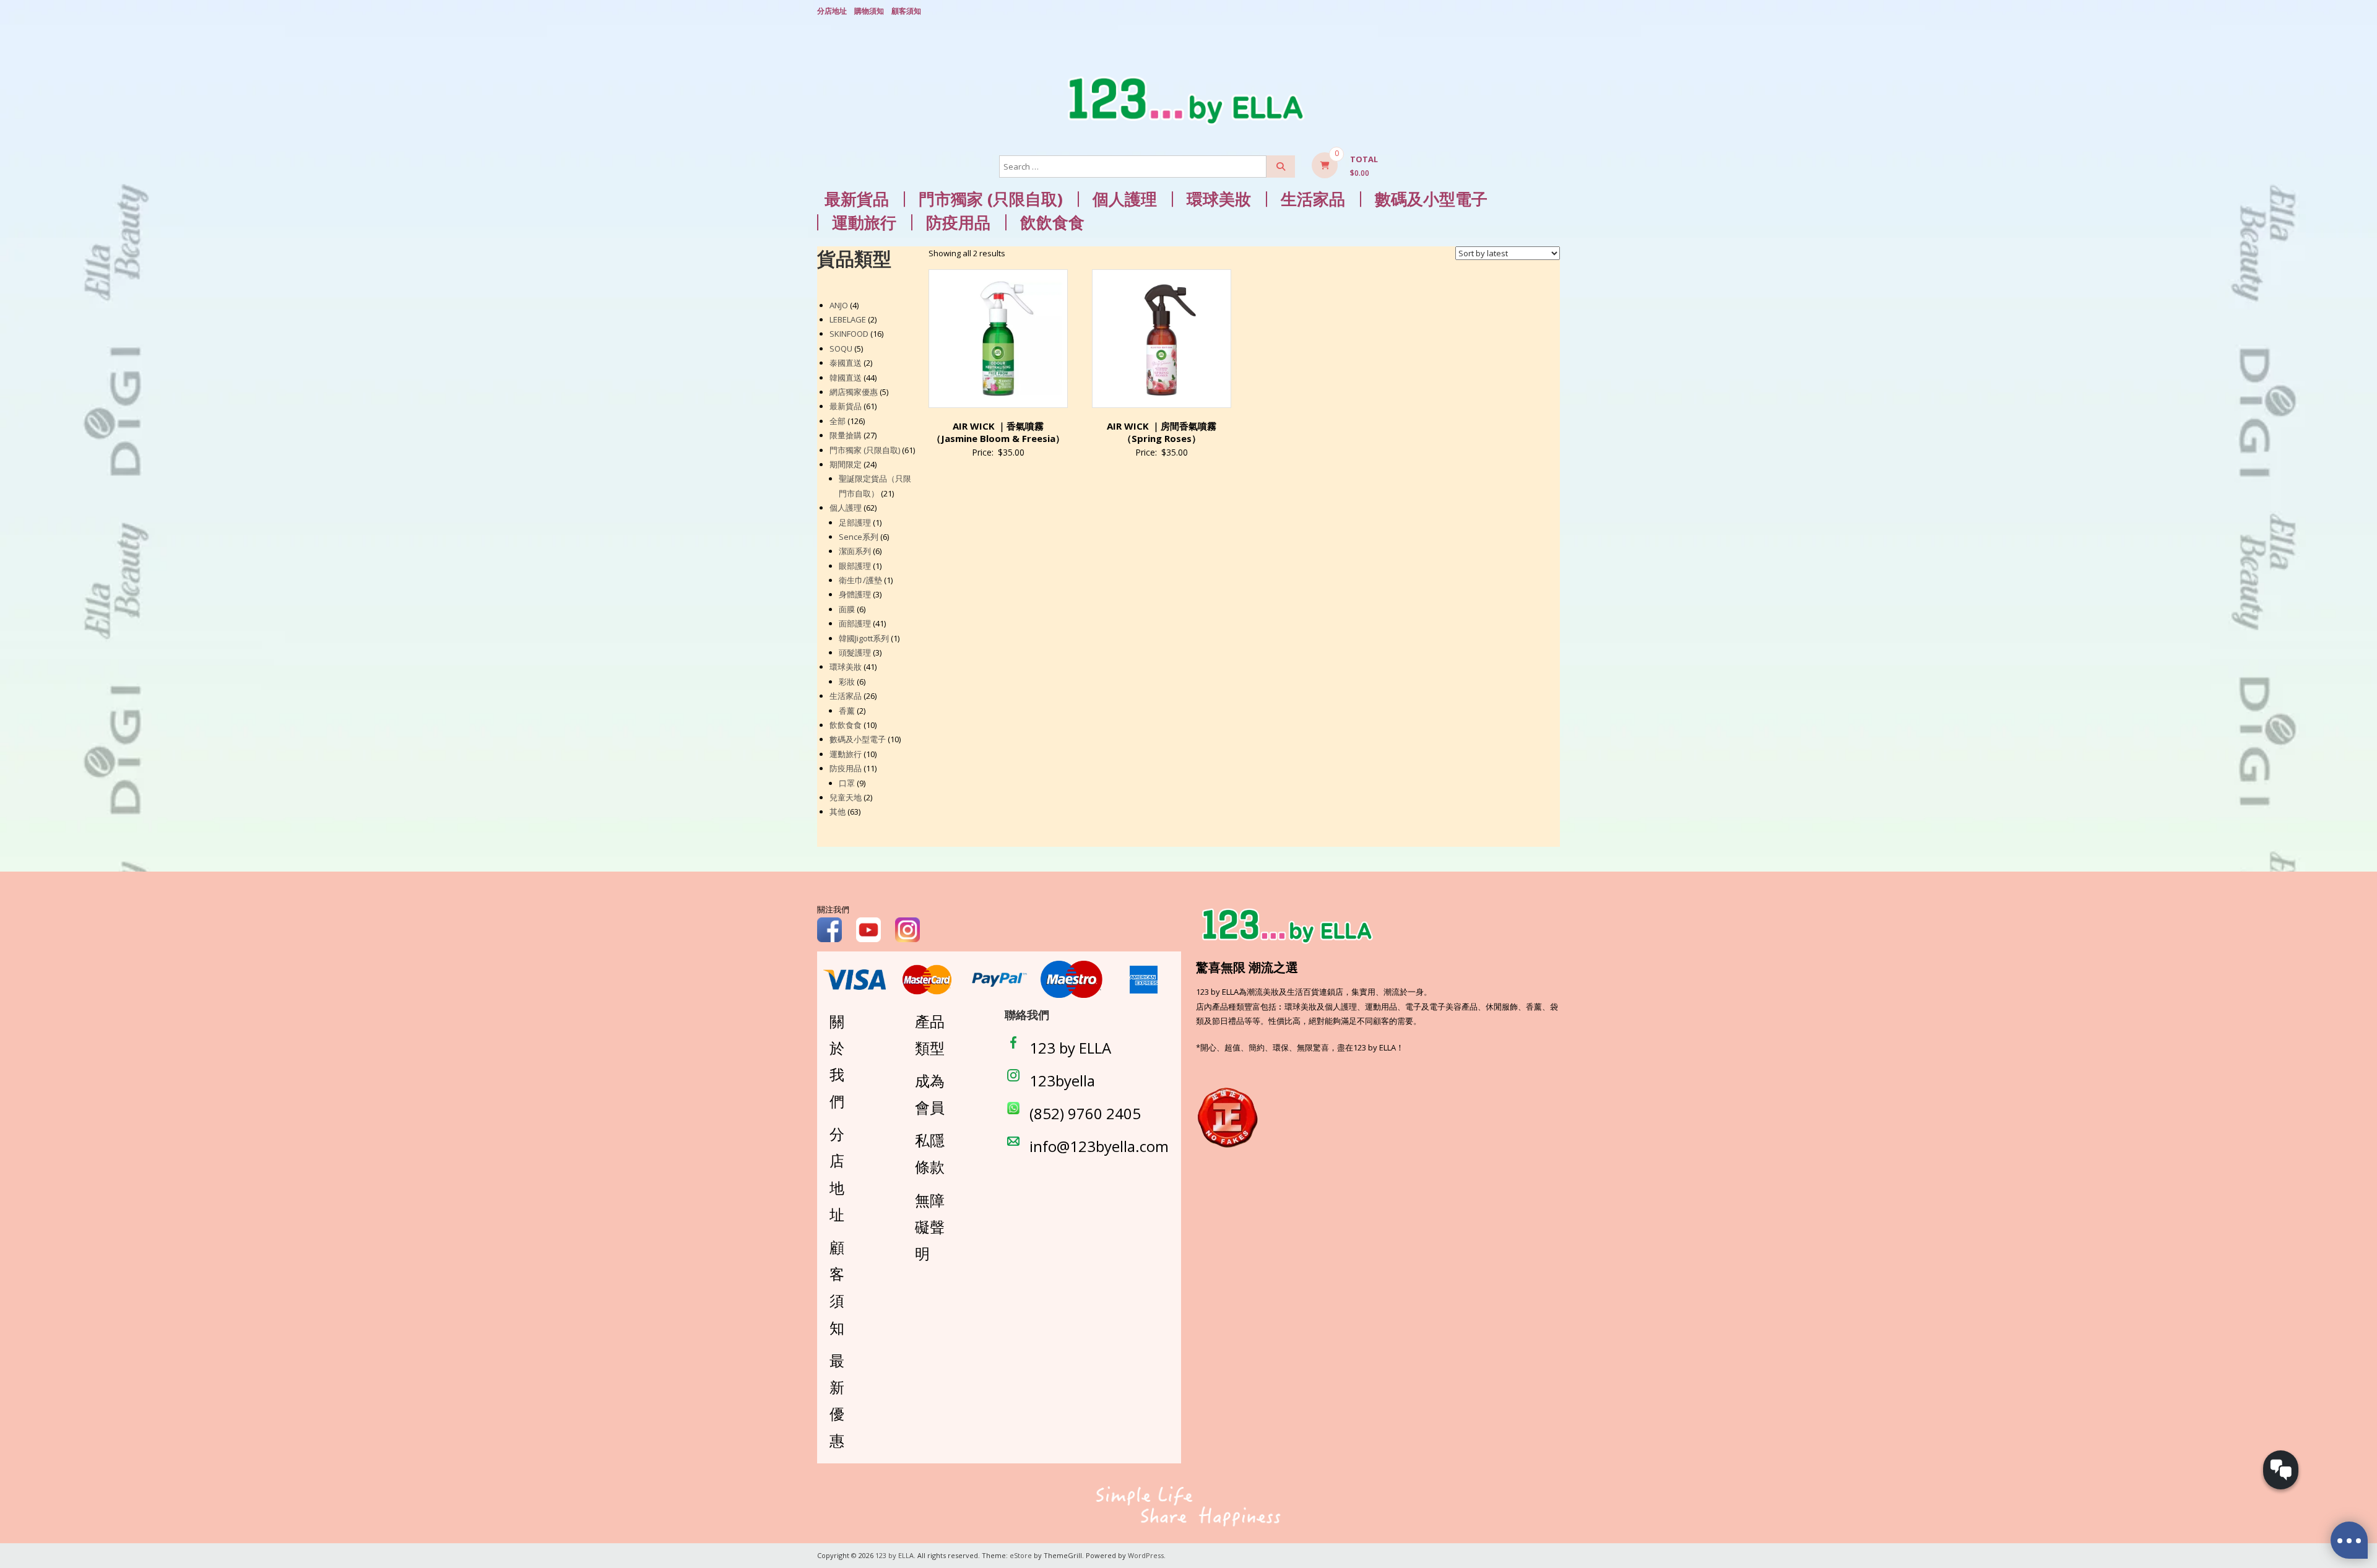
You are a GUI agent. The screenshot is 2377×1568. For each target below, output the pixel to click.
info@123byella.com (1099, 1146)
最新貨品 (857, 199)
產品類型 (930, 1034)
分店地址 (832, 11)
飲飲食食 (1052, 223)
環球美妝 (1219, 199)
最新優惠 (837, 1401)
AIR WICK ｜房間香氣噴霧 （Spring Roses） (1162, 432)
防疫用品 (958, 223)
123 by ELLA (1070, 1048)
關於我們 (837, 1061)
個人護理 (1125, 199)
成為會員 (930, 1094)
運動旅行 (864, 223)
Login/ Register (1554, 12)
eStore (1021, 1555)
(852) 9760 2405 (1085, 1113)
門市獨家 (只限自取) (991, 199)
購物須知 (869, 11)
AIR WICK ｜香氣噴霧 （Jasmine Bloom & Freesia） (998, 432)
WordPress (1146, 1555)
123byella (1062, 1081)
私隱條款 (930, 1153)
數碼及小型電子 (1431, 199)
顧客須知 (906, 11)
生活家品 (1313, 199)
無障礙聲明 (930, 1227)
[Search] (1281, 167)
